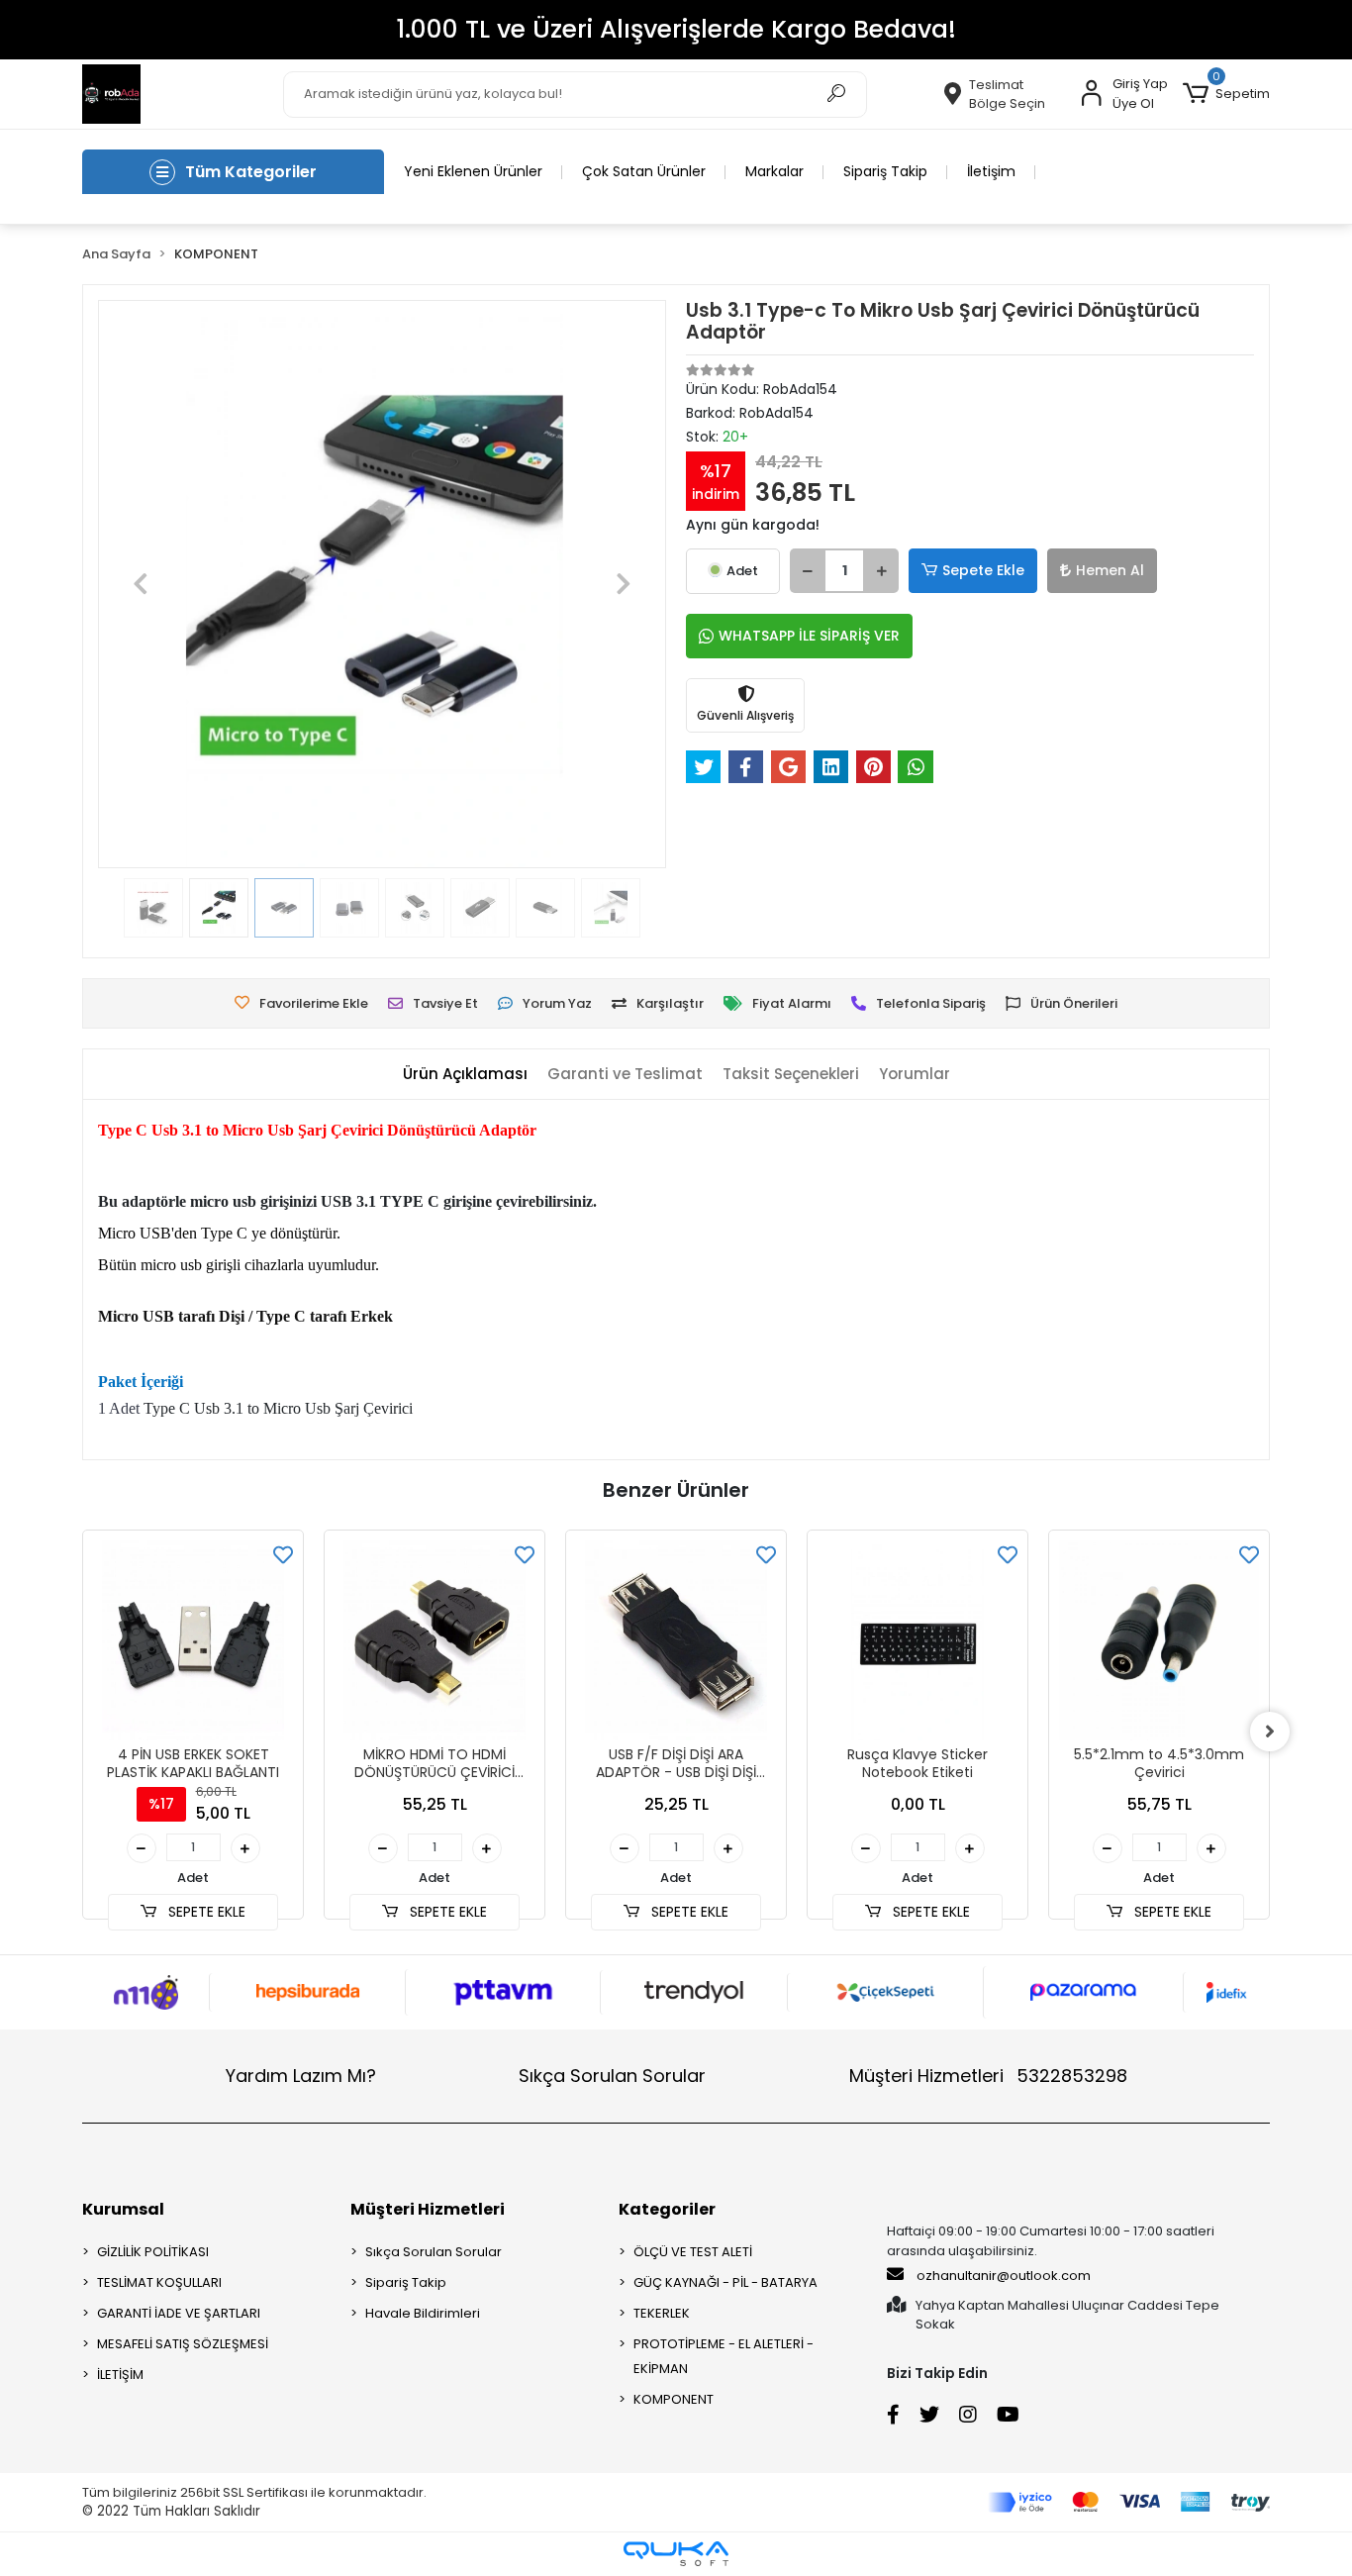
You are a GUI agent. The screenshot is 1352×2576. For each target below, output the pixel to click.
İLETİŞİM (120, 2375)
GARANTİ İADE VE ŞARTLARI (179, 2313)
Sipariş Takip (885, 171)
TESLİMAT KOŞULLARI (159, 2282)
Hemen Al (1110, 570)
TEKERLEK (662, 2313)
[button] (1226, 94)
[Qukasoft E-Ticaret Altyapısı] (676, 2554)
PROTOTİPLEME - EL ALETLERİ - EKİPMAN (724, 2356)
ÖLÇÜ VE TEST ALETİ (693, 2252)
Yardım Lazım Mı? (301, 2076)
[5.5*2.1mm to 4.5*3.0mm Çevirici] (917, 1640)
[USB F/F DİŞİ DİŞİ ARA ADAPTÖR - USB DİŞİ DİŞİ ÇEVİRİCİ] (435, 1640)
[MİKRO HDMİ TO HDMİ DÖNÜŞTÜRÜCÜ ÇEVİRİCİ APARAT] (193, 1640)
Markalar (774, 171)
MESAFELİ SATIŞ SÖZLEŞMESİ (183, 2344)
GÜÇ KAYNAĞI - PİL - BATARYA (725, 2282)
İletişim (991, 171)
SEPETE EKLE (205, 1912)
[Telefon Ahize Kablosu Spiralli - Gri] (1159, 1640)
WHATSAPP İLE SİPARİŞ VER (809, 636)
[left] (82, 1732)
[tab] (465, 1075)
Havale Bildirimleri (423, 2313)
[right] (1270, 1732)
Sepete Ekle (983, 570)
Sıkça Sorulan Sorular (612, 2076)
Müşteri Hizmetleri (988, 2076)
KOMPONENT (674, 2399)
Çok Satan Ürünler (644, 171)
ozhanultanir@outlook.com (1004, 2276)
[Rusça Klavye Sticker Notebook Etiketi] (676, 1640)
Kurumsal (123, 2209)
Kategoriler (667, 2209)
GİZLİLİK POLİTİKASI (153, 2252)
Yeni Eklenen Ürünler (473, 171)
